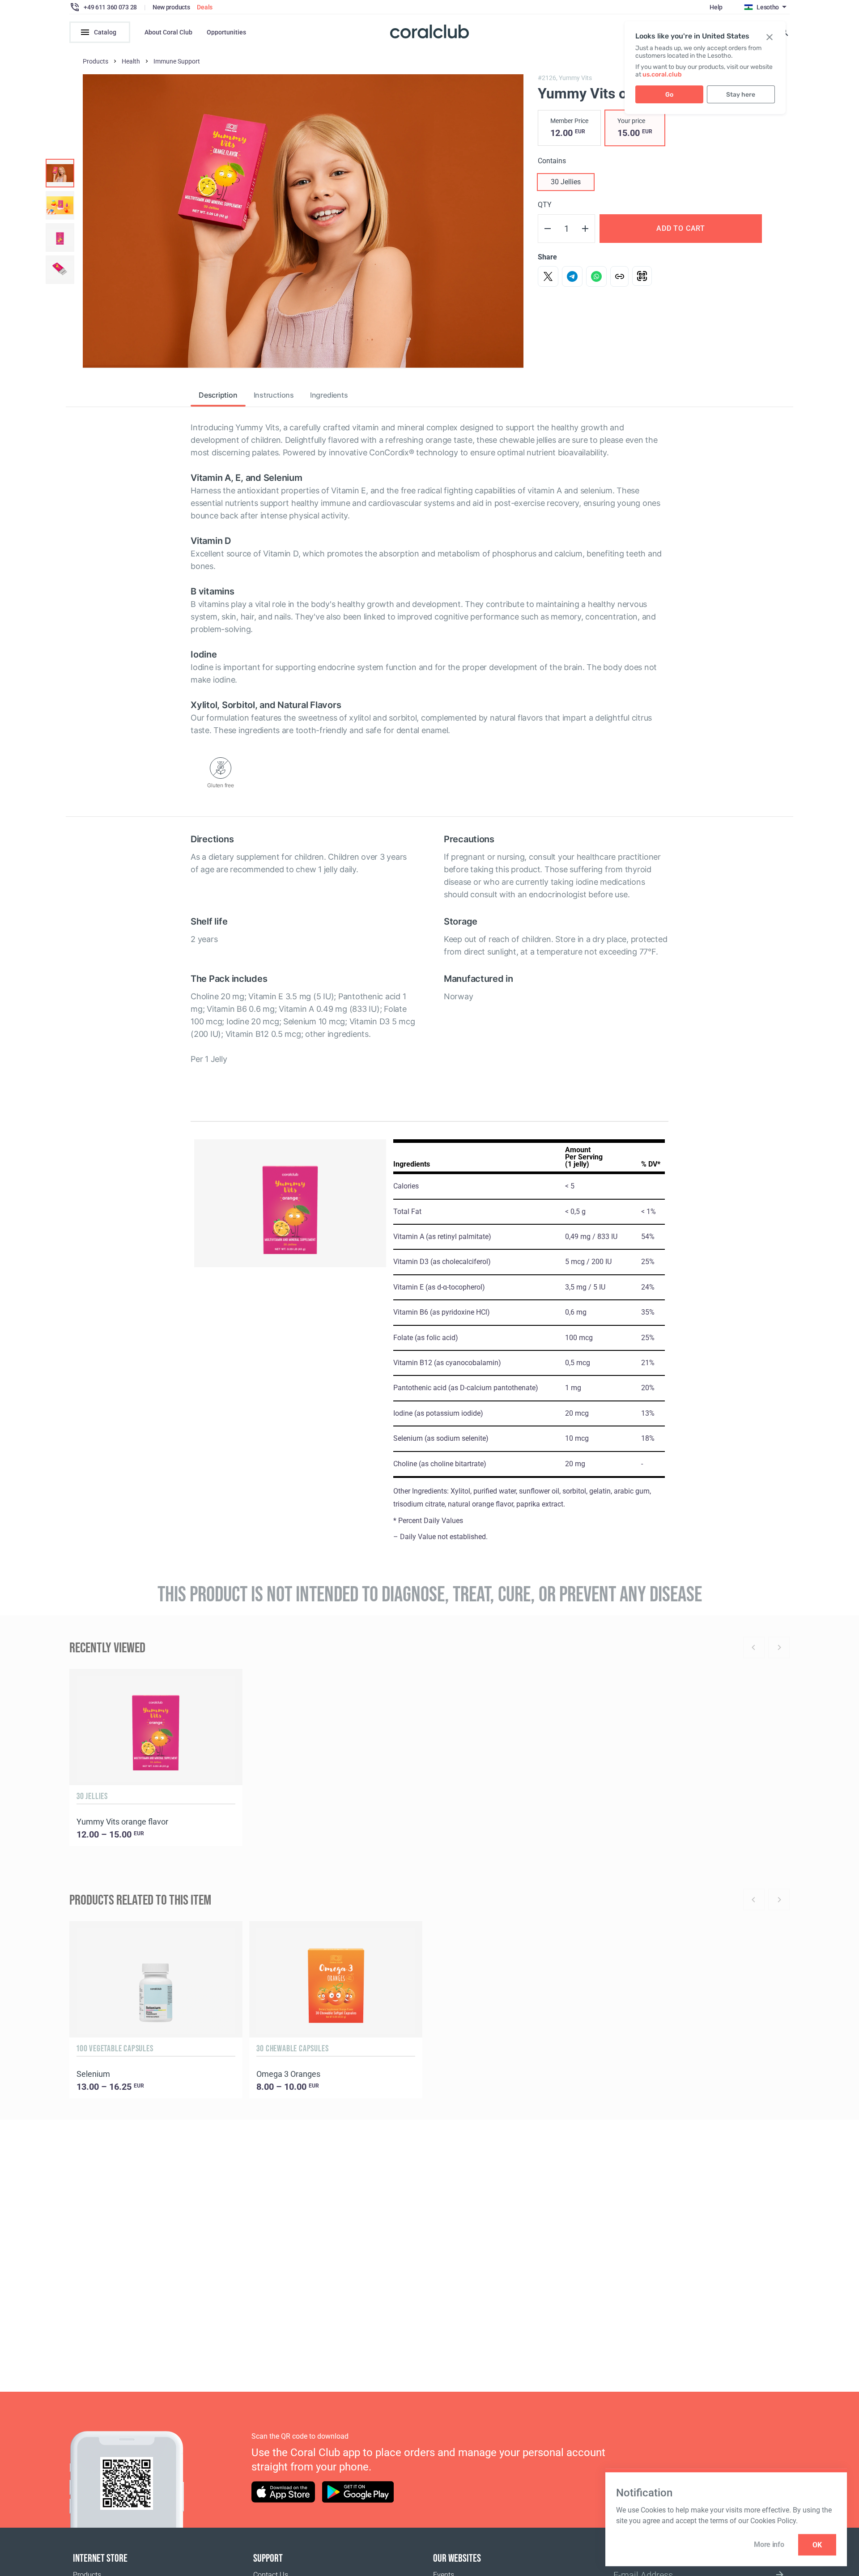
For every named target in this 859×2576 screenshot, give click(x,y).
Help (716, 7)
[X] (548, 276)
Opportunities (226, 32)
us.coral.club (662, 74)
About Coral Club (168, 32)
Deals (205, 7)
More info (769, 2544)
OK (817, 2545)
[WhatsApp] (596, 276)
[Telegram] (572, 276)
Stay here (741, 95)
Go (669, 95)
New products (171, 7)
